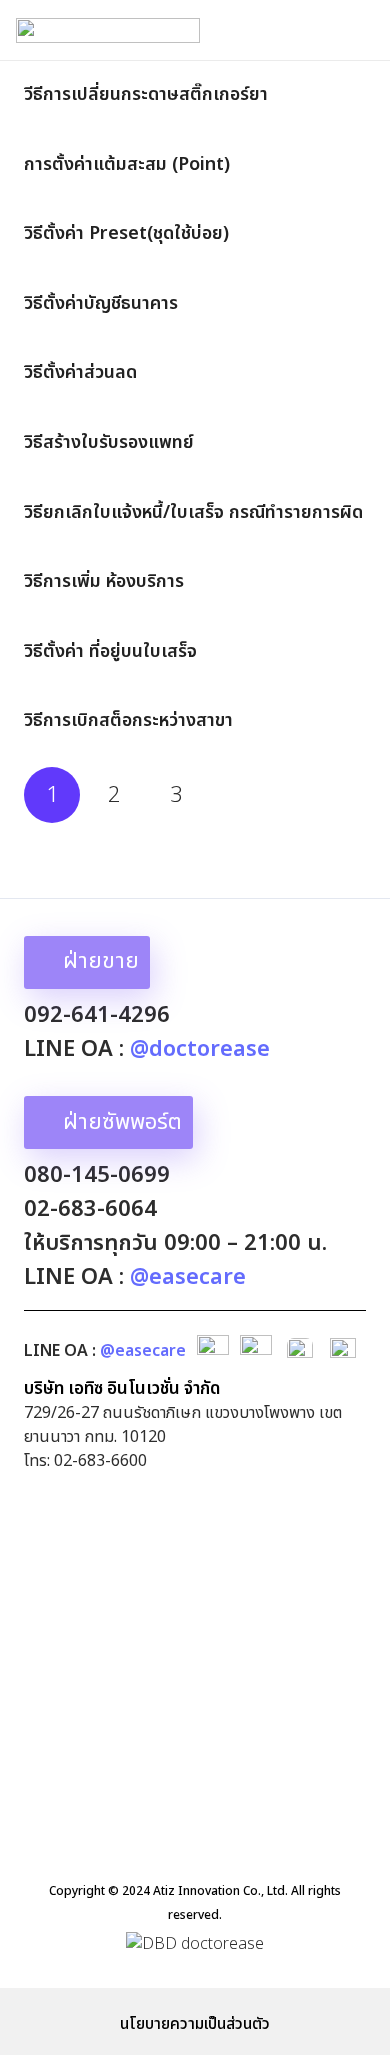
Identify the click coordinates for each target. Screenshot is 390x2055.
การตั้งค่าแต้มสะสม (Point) (127, 164)
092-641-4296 (97, 1015)
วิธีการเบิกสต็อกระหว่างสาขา (128, 720)
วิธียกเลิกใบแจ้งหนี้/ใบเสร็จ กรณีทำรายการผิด (193, 512)
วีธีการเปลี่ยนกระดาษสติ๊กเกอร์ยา (146, 94)
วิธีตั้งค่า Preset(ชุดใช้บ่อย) (126, 233)
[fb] (213, 1351)
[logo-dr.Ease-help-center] (108, 30)
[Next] (239, 795)
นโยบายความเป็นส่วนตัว (195, 2024)
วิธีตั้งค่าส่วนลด (80, 372)
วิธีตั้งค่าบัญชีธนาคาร (101, 303)
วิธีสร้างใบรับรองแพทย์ (109, 442)
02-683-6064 (90, 1209)
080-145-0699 (97, 1175)
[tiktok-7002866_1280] (300, 1351)
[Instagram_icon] (343, 1351)
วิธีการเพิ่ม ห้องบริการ (104, 581)
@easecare (143, 1351)
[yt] (256, 1351)
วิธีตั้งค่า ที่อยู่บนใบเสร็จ (110, 651)
